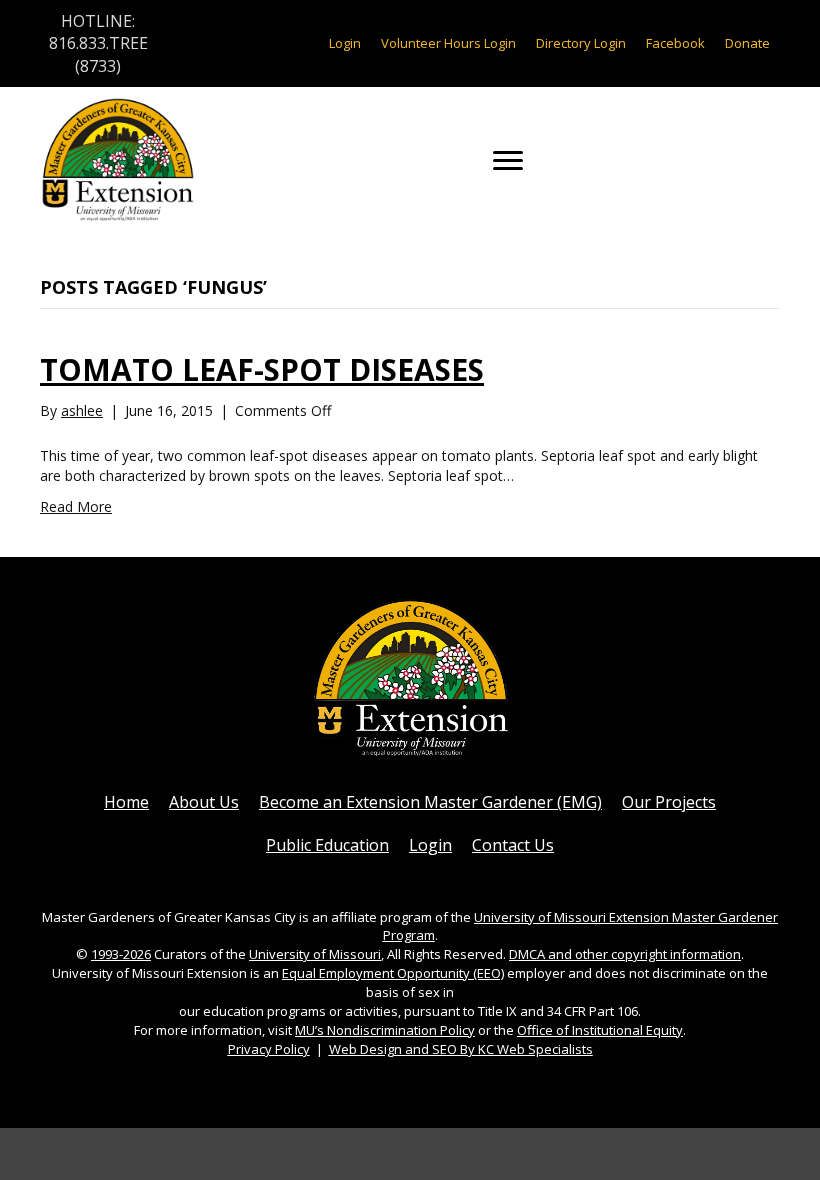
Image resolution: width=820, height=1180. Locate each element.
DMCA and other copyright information (625, 954)
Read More (76, 506)
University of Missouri (315, 954)
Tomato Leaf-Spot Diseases (262, 369)
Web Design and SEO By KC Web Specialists (461, 1049)
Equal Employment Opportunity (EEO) (393, 973)
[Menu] (508, 161)
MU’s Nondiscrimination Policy (385, 1030)
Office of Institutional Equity (600, 1030)
